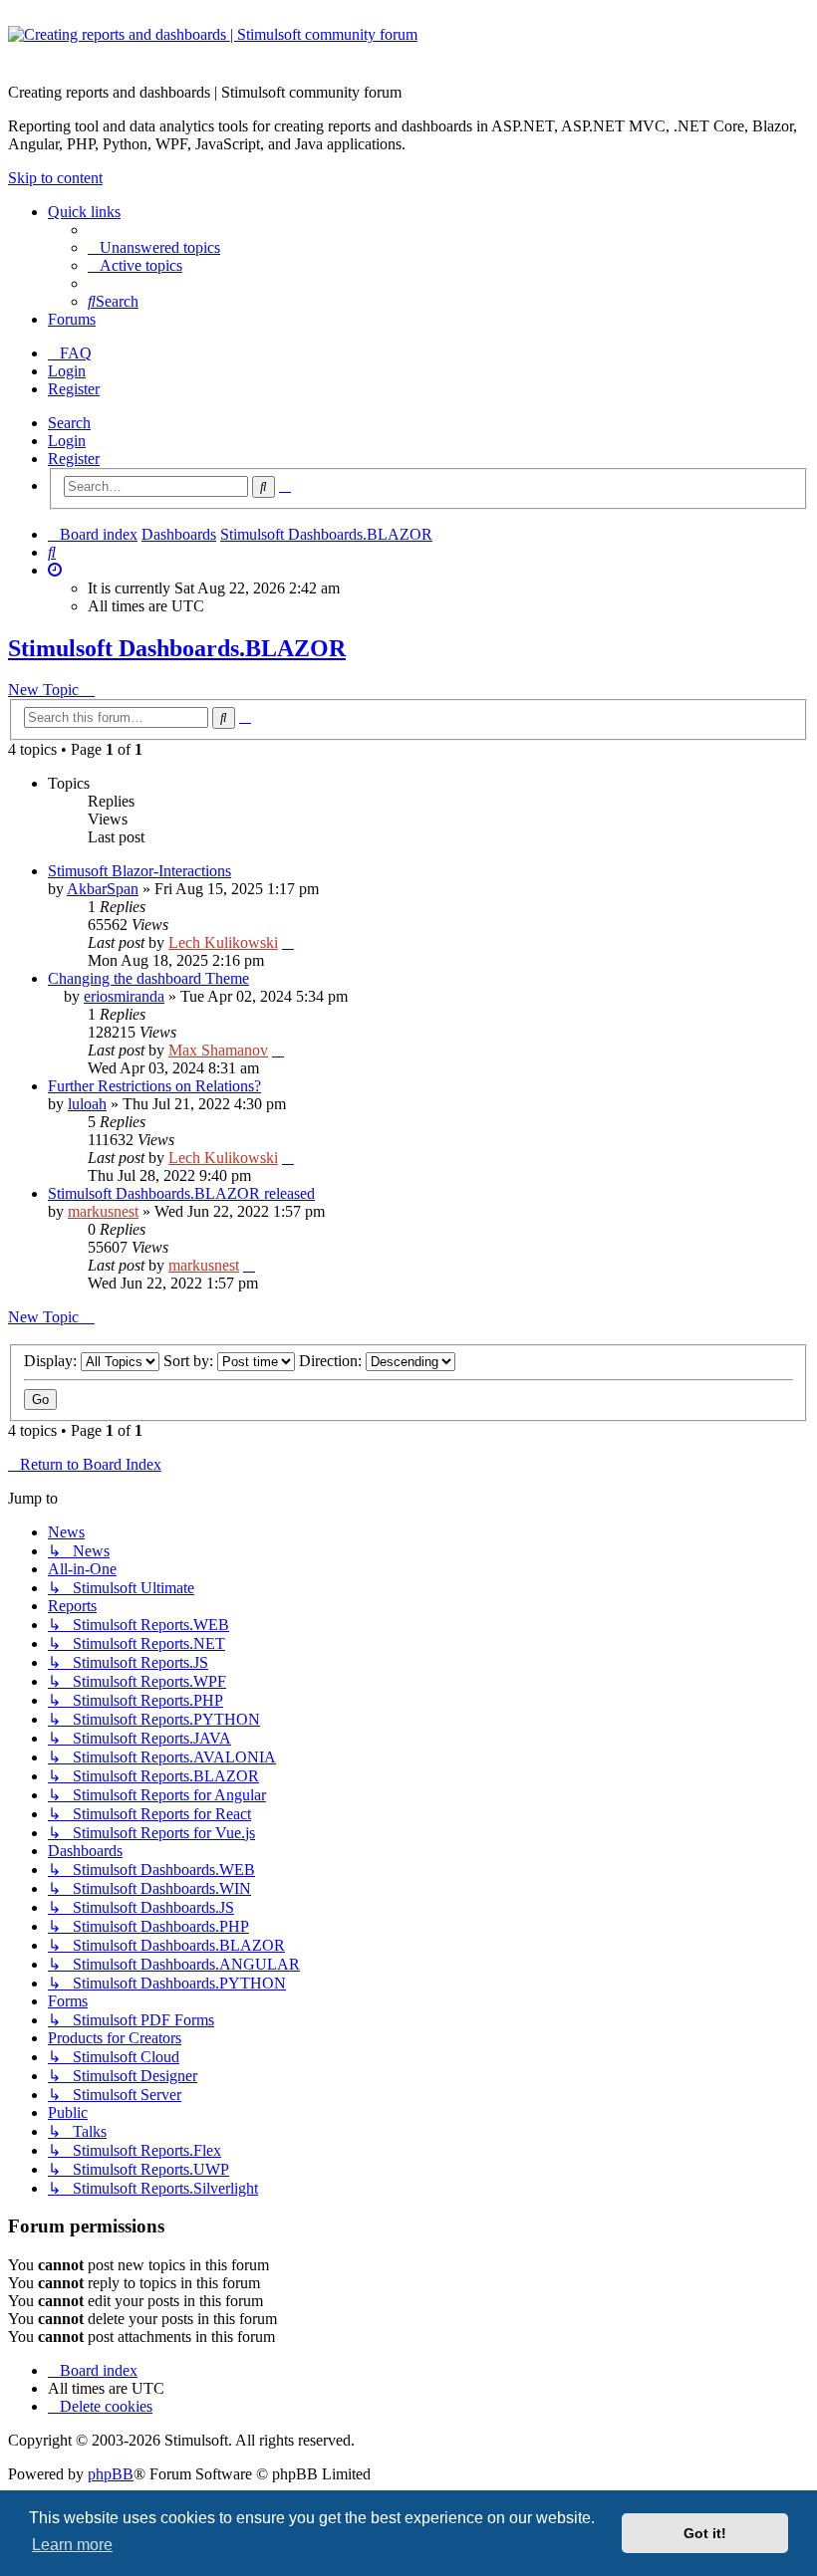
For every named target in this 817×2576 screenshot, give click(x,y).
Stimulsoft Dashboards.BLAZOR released (181, 1193)
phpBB (111, 2474)
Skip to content (55, 178)
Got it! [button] (705, 2533)
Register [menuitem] (74, 389)
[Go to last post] (288, 942)
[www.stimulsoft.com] (408, 47)
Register (74, 459)
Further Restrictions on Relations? (154, 1086)
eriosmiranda (124, 996)
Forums (72, 319)
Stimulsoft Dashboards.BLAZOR (177, 648)
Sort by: (190, 1361)
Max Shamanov (218, 1050)
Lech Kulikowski (223, 942)
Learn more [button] (72, 2545)
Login (67, 441)
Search (69, 423)
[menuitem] (154, 247)
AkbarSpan (103, 889)
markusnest (103, 1211)
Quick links (84, 212)
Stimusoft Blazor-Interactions (139, 871)
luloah (87, 1104)
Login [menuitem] (67, 371)
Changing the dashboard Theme (148, 978)
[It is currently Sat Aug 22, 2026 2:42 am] (55, 570)
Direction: (332, 1361)
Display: (52, 1361)
